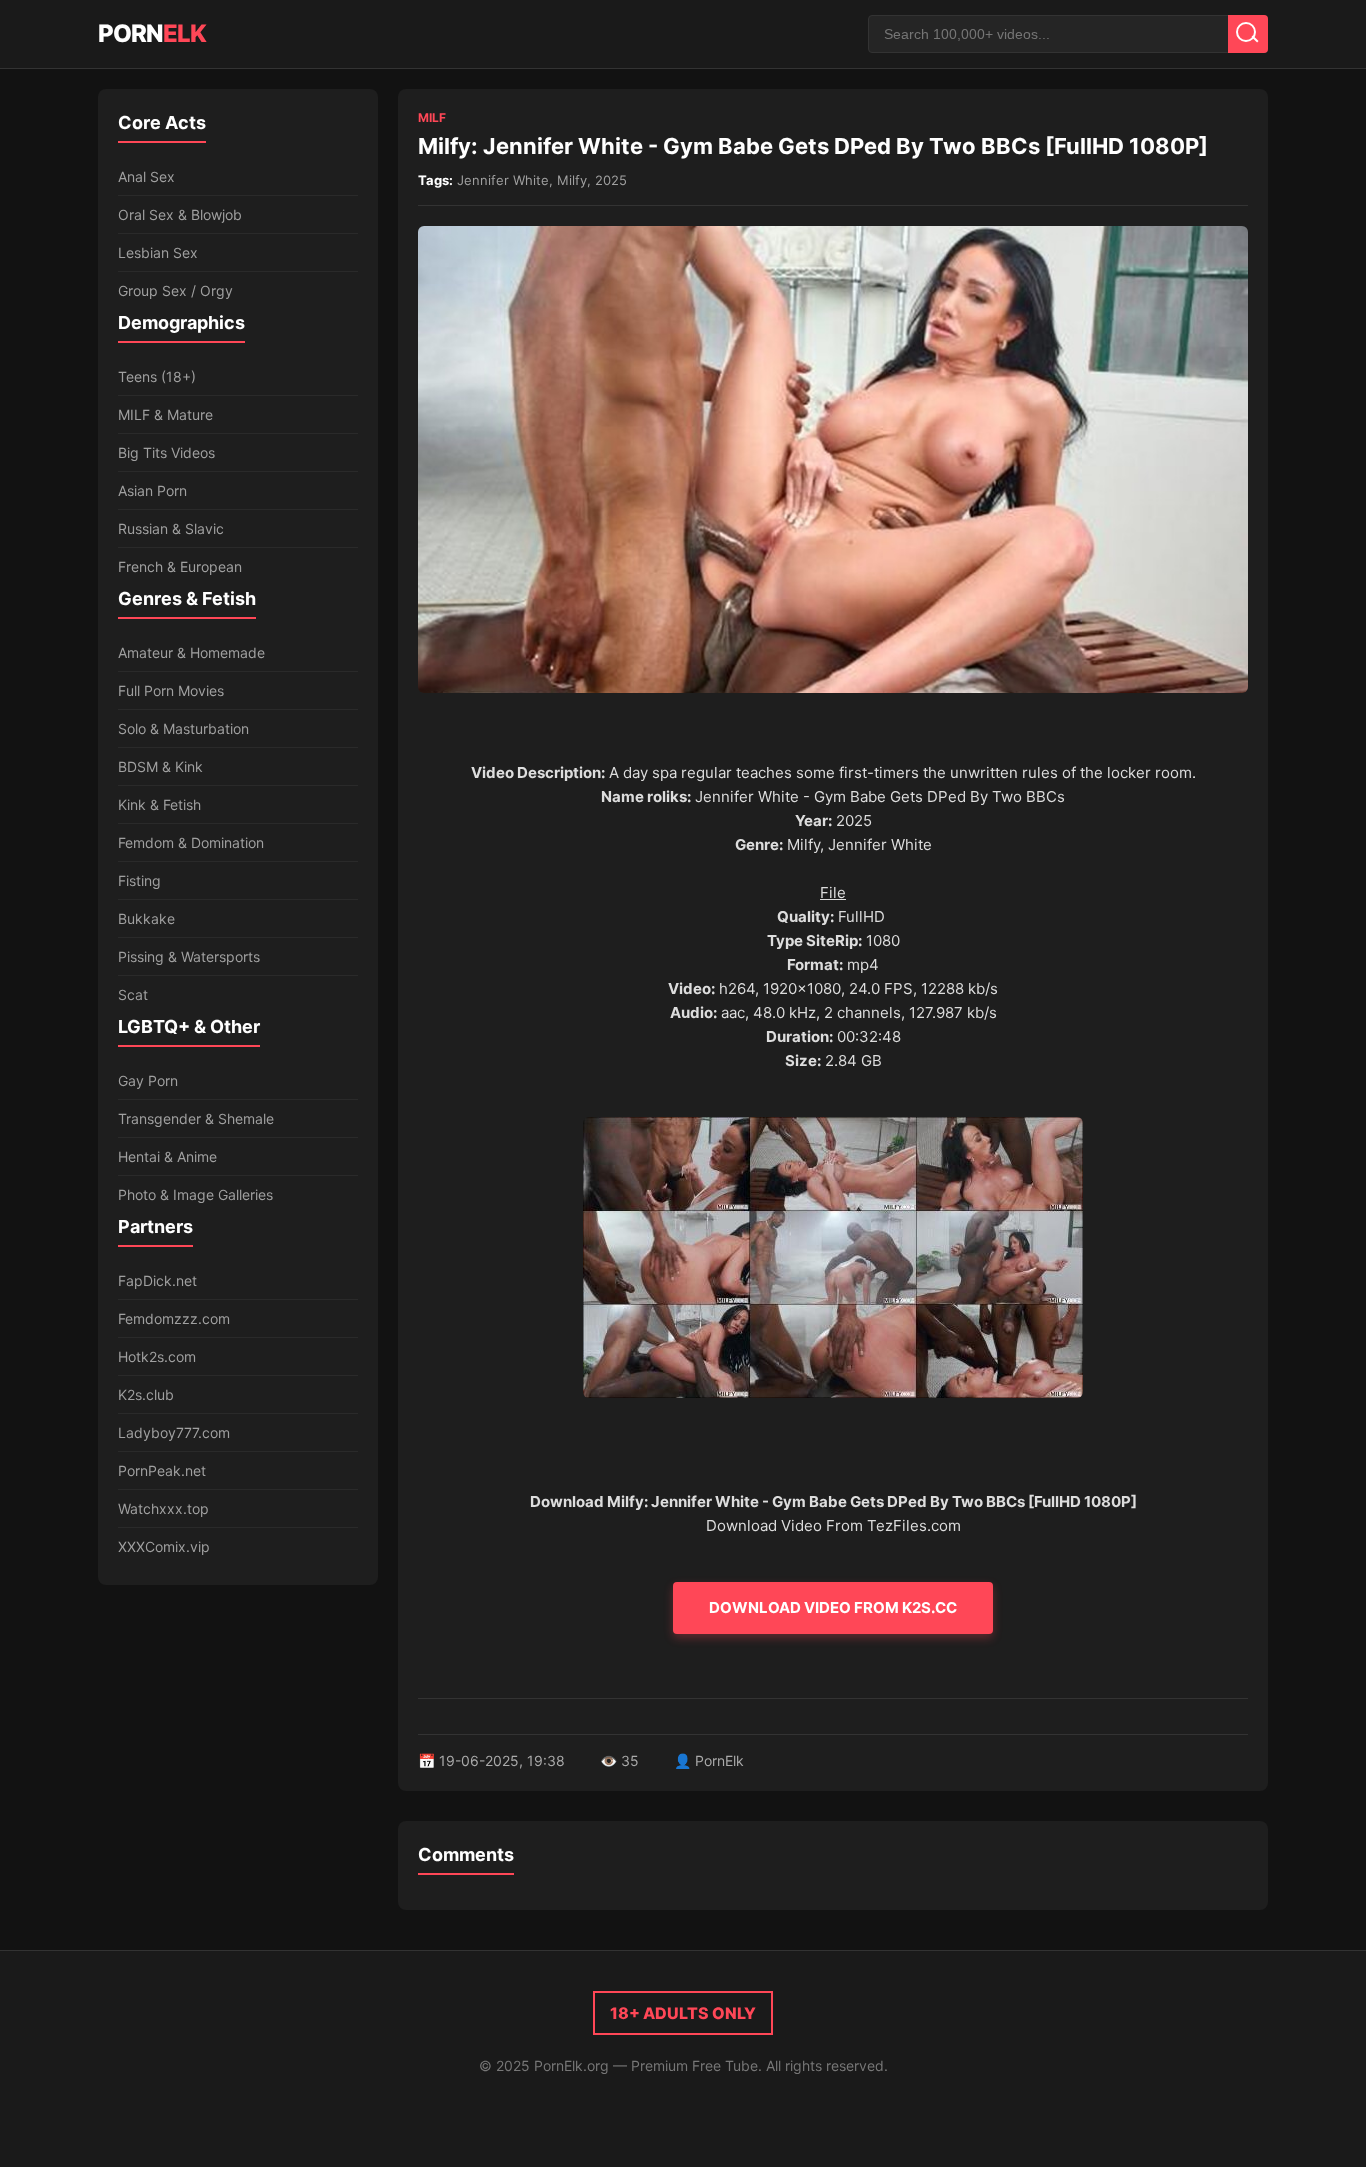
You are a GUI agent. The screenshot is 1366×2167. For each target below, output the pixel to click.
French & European (180, 566)
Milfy (572, 180)
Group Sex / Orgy (175, 290)
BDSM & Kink (160, 766)
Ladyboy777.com (174, 1432)
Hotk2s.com (157, 1356)
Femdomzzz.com (174, 1318)
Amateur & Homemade (191, 652)
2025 (611, 180)
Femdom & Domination (191, 842)
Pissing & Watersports (189, 956)
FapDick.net (157, 1280)
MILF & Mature (165, 414)
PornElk (719, 1760)
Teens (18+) (157, 376)
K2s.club (146, 1394)
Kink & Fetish (159, 804)
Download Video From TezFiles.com (833, 1525)
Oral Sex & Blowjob (180, 214)
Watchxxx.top (163, 1508)
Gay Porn (148, 1080)
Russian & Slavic (171, 528)
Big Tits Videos (166, 452)
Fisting (139, 880)
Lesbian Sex (158, 252)
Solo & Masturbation (183, 728)
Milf (432, 117)
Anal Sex (146, 176)
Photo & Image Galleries (195, 1194)
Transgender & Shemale (196, 1118)
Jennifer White (503, 180)
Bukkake (146, 918)
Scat (133, 994)
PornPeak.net (162, 1470)
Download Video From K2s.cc (833, 1607)
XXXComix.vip (164, 1546)
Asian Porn (152, 490)
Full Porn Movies (171, 690)
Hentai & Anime (167, 1156)
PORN (152, 33)
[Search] (1248, 34)
